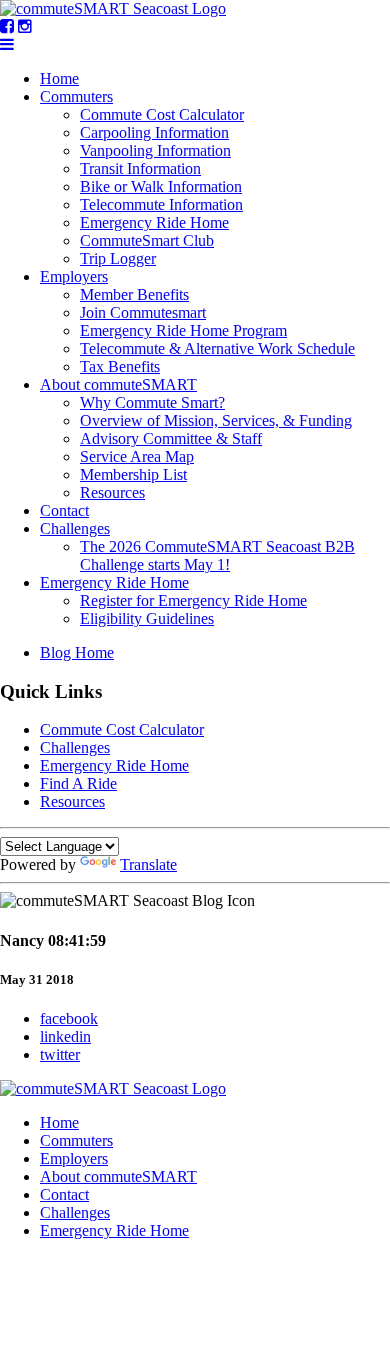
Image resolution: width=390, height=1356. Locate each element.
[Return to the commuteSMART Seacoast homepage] (113, 8)
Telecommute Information (161, 204)
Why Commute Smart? (152, 402)
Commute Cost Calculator (162, 114)
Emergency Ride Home (154, 222)
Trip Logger (118, 258)
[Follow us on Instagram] (25, 26)
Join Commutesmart (143, 312)
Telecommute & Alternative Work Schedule (217, 348)
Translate (148, 864)
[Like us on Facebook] (7, 26)
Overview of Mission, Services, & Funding (216, 420)
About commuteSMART (118, 384)
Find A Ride (78, 783)
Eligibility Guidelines (147, 618)
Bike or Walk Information (161, 186)
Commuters (76, 96)
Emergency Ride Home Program (183, 330)
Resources (112, 492)
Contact (64, 510)
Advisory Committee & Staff (171, 438)
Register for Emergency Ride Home (193, 600)
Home (59, 78)
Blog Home (77, 652)
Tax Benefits (120, 366)
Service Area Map (137, 456)
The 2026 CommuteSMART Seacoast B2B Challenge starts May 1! (217, 555)
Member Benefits (134, 294)
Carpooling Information (154, 132)
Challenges (75, 528)
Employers (74, 276)
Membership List (133, 474)
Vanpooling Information (155, 150)
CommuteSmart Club (147, 240)
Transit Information (140, 168)
